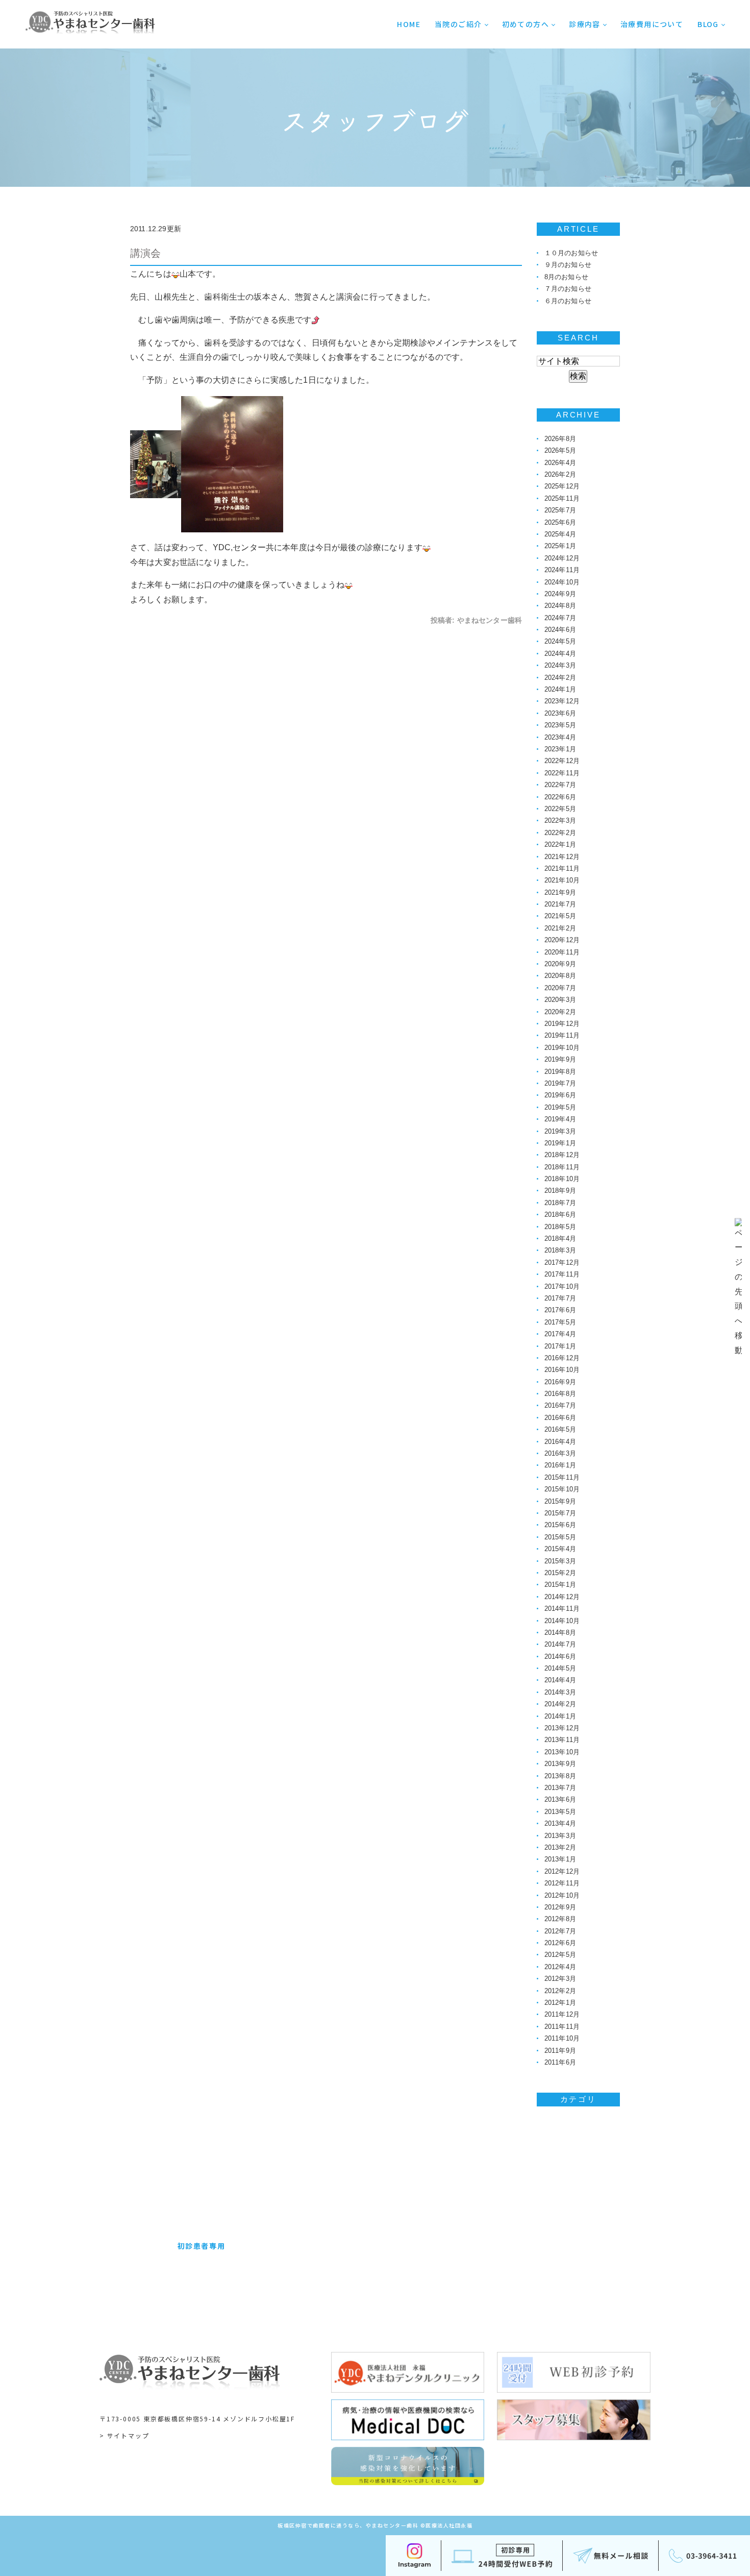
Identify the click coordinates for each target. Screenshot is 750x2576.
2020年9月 (560, 964)
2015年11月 (562, 1477)
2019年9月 (560, 1059)
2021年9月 (560, 892)
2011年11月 (562, 2027)
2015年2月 (560, 1573)
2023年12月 (562, 701)
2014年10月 (562, 1621)
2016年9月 (560, 1382)
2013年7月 (560, 1788)
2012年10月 (562, 1895)
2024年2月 (560, 678)
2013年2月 (560, 1847)
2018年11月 (562, 1167)
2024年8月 (560, 606)
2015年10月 (562, 1489)
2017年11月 (562, 1274)
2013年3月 (560, 1836)
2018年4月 (560, 1238)
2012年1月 (560, 2003)
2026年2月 (560, 474)
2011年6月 (560, 2062)
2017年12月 (562, 1262)
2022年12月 (562, 761)
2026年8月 (560, 439)
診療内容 (585, 24)
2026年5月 (560, 450)
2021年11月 (562, 868)
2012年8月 (560, 1919)
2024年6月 (560, 630)
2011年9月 (560, 2051)
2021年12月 (562, 857)
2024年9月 (560, 594)
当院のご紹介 (458, 24)
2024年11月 (562, 570)
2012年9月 (560, 1907)
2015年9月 (560, 1501)
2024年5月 (560, 641)
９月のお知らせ (568, 265)
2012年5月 (560, 1955)
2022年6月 (560, 797)
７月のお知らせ (568, 289)
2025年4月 (560, 534)
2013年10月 (562, 1752)
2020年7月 (560, 988)
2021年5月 (560, 916)
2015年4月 (560, 1549)
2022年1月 (560, 844)
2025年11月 (562, 498)
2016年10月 (562, 1370)
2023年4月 (560, 737)
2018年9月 (560, 1191)
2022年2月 (560, 833)
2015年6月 (560, 1525)
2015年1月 (560, 1585)
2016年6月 (560, 1418)
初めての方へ (526, 24)
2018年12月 (562, 1155)
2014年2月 (560, 1704)
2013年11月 (562, 1740)
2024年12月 (562, 558)
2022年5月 (560, 809)
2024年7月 (560, 618)
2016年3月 (560, 1453)
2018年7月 (560, 1203)
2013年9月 (560, 1764)
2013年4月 (560, 1823)
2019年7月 (560, 1083)
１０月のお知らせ (571, 253)
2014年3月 (560, 1692)
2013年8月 (560, 1776)
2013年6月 (560, 1799)
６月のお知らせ (568, 301)
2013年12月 (562, 1728)
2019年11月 (562, 1035)
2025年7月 (560, 510)
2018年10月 (562, 1179)
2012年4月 (560, 1967)
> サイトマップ (124, 2435)
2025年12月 (562, 486)
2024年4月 (560, 654)
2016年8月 (560, 1394)
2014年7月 (560, 1644)
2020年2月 (560, 1012)
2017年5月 (560, 1322)
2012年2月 (560, 1991)
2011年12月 (562, 2014)
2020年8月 (560, 976)
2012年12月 (562, 1871)
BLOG (708, 24)
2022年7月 (560, 785)
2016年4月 (560, 1442)
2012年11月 (562, 1883)
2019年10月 (562, 1048)
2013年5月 (560, 1812)
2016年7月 (560, 1405)
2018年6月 (560, 1215)
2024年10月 (562, 582)
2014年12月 (562, 1597)
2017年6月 (560, 1310)
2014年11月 (562, 1609)
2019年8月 (560, 1072)
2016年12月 (562, 1358)
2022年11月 (562, 773)
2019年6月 (560, 1095)
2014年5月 (560, 1668)
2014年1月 (560, 1716)
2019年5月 (560, 1107)
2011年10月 (562, 2038)
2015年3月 (560, 1561)
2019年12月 (562, 1024)
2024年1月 (560, 689)
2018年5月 (560, 1227)
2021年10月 (562, 880)
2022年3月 (560, 820)
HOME (409, 24)
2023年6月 (560, 713)
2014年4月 (560, 1680)
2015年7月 (560, 1513)
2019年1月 (560, 1143)
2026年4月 (560, 463)
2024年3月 (560, 665)
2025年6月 (560, 522)
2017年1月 (560, 1346)
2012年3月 (560, 1979)
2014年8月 (560, 1633)
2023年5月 (560, 725)
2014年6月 (560, 1657)
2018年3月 (560, 1250)
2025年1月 (560, 546)
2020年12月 (562, 940)
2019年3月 (560, 1131)
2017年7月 (560, 1298)
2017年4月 (560, 1334)
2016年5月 (560, 1429)
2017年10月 (562, 1286)
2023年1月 (560, 749)
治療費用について (652, 24)
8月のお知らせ (566, 277)
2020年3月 (560, 1000)
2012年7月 (560, 1931)
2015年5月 (560, 1537)
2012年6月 (560, 1943)
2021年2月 (560, 928)
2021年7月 (560, 904)
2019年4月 (560, 1119)
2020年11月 (562, 952)
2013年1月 (560, 1859)
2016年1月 (560, 1465)
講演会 (145, 253)
